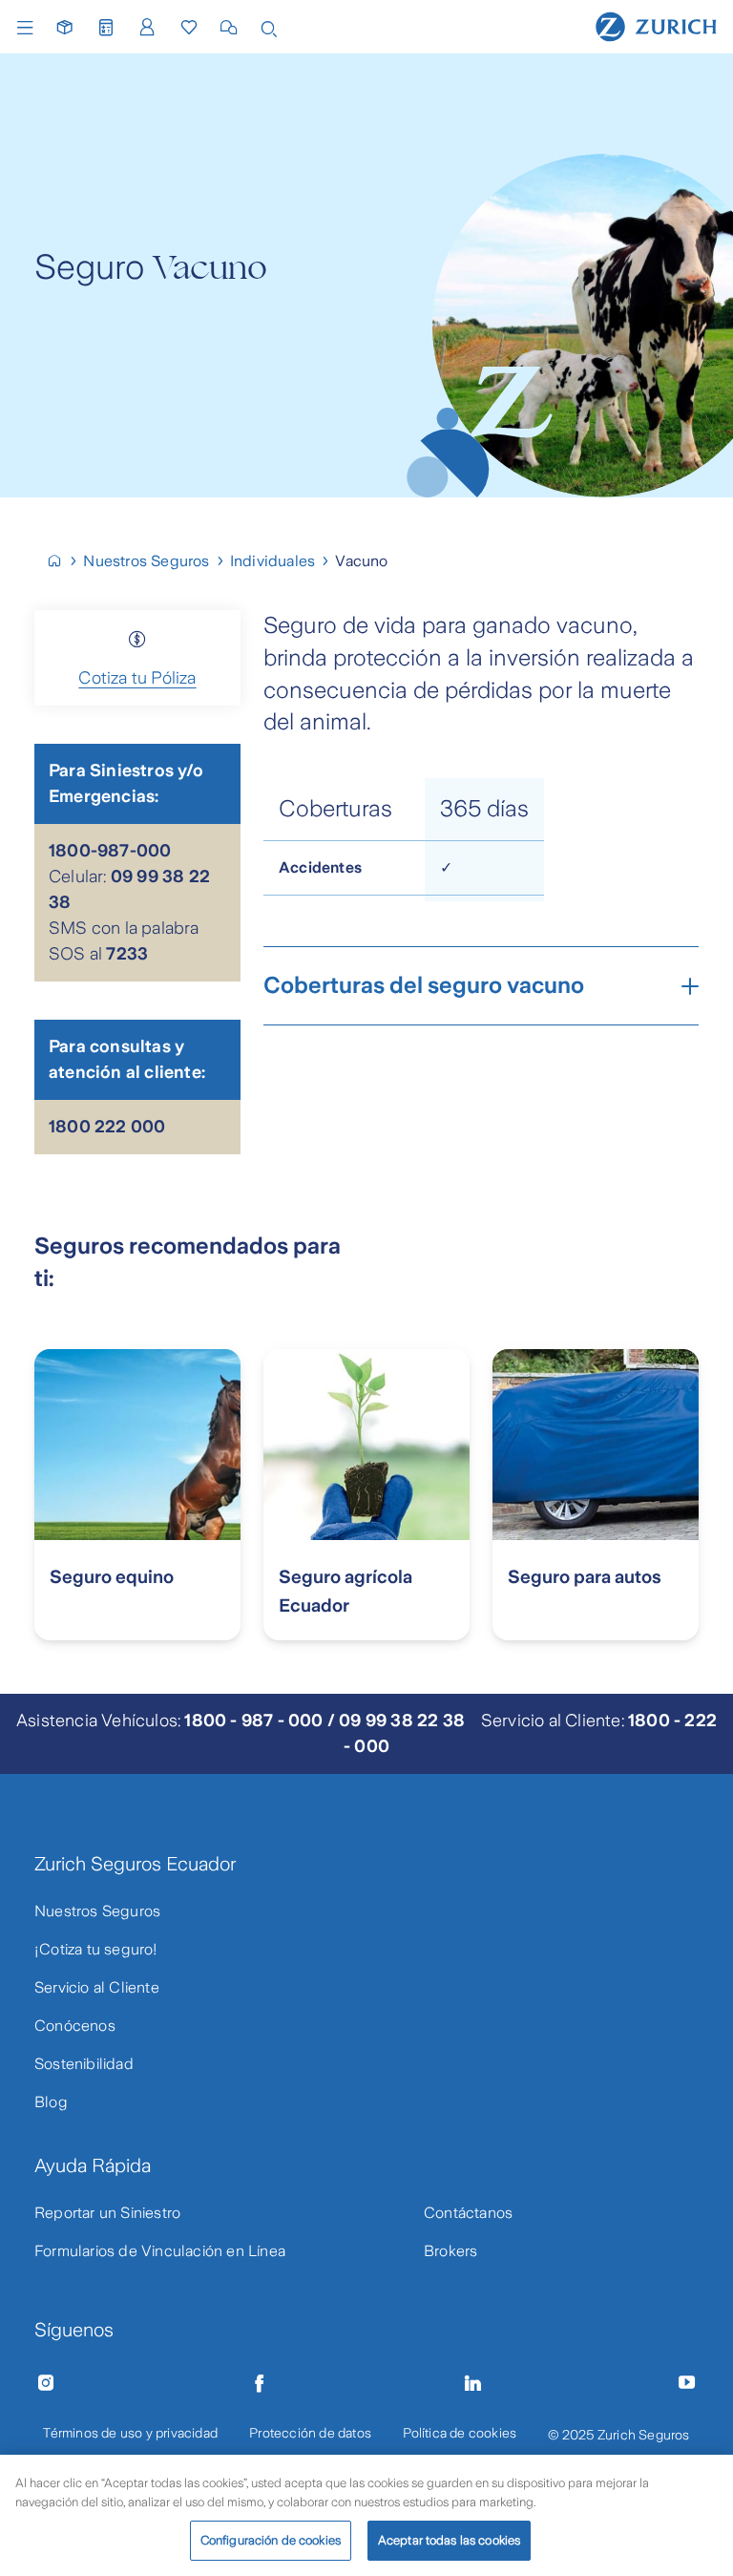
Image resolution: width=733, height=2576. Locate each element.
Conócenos (75, 2026)
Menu (30, 28)
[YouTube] (687, 2383)
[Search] (269, 27)
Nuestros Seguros (97, 1911)
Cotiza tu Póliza (137, 678)
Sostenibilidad (84, 2064)
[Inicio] (63, 561)
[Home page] (656, 26)
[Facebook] (260, 2383)
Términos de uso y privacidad (130, 2433)
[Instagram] (46, 2383)
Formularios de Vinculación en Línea (160, 2251)
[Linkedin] (473, 2383)
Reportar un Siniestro (107, 2213)
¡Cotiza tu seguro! (96, 1949)
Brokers (450, 2251)
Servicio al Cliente (97, 1987)
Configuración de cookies (271, 2540)
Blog (51, 2102)
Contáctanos (468, 2213)
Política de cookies (460, 2433)
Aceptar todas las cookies (449, 2540)
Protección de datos (310, 2433)
